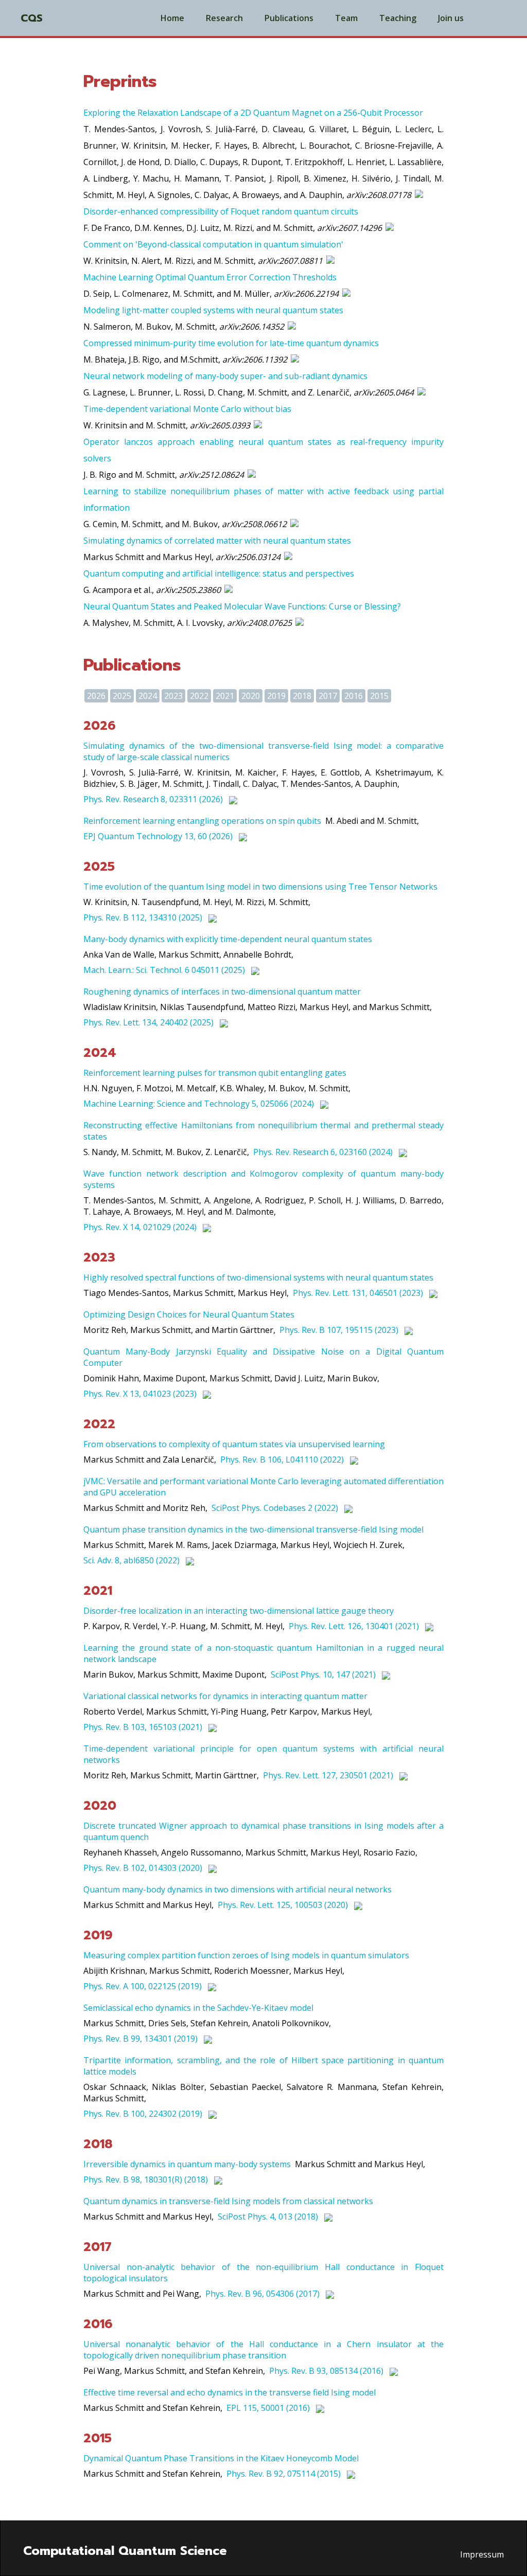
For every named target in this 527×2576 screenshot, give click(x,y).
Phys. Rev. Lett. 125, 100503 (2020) (283, 1905)
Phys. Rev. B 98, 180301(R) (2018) (146, 2179)
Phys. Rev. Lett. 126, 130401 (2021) (354, 1626)
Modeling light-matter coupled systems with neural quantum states (213, 310)
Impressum (482, 2554)
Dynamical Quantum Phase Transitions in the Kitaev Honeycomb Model (221, 2458)
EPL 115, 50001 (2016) (268, 2408)
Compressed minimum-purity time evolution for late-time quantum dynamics (231, 343)
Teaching (398, 18)
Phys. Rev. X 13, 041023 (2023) (140, 1394)
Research (224, 18)
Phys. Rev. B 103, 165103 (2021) (143, 1727)
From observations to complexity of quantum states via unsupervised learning (234, 1444)
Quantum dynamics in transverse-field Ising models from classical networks (228, 2201)
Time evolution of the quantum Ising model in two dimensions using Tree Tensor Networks (260, 887)
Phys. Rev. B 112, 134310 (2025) (143, 917)
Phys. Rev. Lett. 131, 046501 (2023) (358, 1293)
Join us (451, 18)
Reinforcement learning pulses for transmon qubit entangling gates (215, 1073)
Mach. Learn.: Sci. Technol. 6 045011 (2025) (164, 970)
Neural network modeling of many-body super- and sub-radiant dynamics (225, 376)
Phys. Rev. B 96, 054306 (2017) (262, 2294)
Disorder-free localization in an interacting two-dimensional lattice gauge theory (239, 1611)
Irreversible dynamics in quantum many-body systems (187, 2164)
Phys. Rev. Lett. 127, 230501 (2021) (328, 1775)
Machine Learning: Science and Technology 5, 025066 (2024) (199, 1104)
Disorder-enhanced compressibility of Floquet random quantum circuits (221, 211)
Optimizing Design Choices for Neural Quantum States (189, 1314)
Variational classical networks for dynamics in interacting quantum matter (225, 1696)
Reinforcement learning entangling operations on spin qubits (202, 821)
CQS (32, 18)
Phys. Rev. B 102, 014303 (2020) (143, 1868)
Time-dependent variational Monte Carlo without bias (187, 409)
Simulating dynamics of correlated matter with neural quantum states (217, 541)
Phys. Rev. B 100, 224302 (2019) (143, 2114)
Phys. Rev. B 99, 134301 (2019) (140, 2039)
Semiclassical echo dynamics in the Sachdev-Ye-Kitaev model (198, 2008)
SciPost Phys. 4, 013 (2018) (268, 2217)
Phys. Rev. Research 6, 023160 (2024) (323, 1152)
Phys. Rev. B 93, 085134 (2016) (326, 2371)
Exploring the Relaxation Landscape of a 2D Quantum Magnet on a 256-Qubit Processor (253, 113)
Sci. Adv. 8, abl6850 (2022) (131, 1560)
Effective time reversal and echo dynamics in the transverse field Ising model (230, 2392)
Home (172, 18)
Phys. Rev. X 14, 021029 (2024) (140, 1227)
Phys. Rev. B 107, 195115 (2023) (339, 1330)
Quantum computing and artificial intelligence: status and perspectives (219, 573)
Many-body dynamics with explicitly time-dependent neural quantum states (228, 939)
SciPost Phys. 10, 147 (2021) (323, 1674)
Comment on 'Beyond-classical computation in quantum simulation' (213, 244)
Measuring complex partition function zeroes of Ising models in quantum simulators (246, 1955)
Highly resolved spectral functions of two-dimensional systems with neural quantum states (258, 1277)
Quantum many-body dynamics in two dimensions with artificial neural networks (238, 1889)
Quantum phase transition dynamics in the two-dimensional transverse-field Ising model (253, 1529)
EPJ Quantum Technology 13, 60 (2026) (158, 836)
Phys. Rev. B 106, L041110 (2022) (282, 1460)
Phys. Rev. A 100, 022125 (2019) (143, 1986)
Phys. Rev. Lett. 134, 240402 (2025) (148, 1022)
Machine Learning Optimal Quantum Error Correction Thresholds (210, 277)
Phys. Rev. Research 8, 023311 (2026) (153, 799)
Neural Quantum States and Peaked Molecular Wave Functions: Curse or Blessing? (242, 606)
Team (346, 18)
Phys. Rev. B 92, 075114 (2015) (284, 2474)
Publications (289, 18)
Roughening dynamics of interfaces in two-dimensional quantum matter (222, 992)
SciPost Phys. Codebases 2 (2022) (275, 1508)
